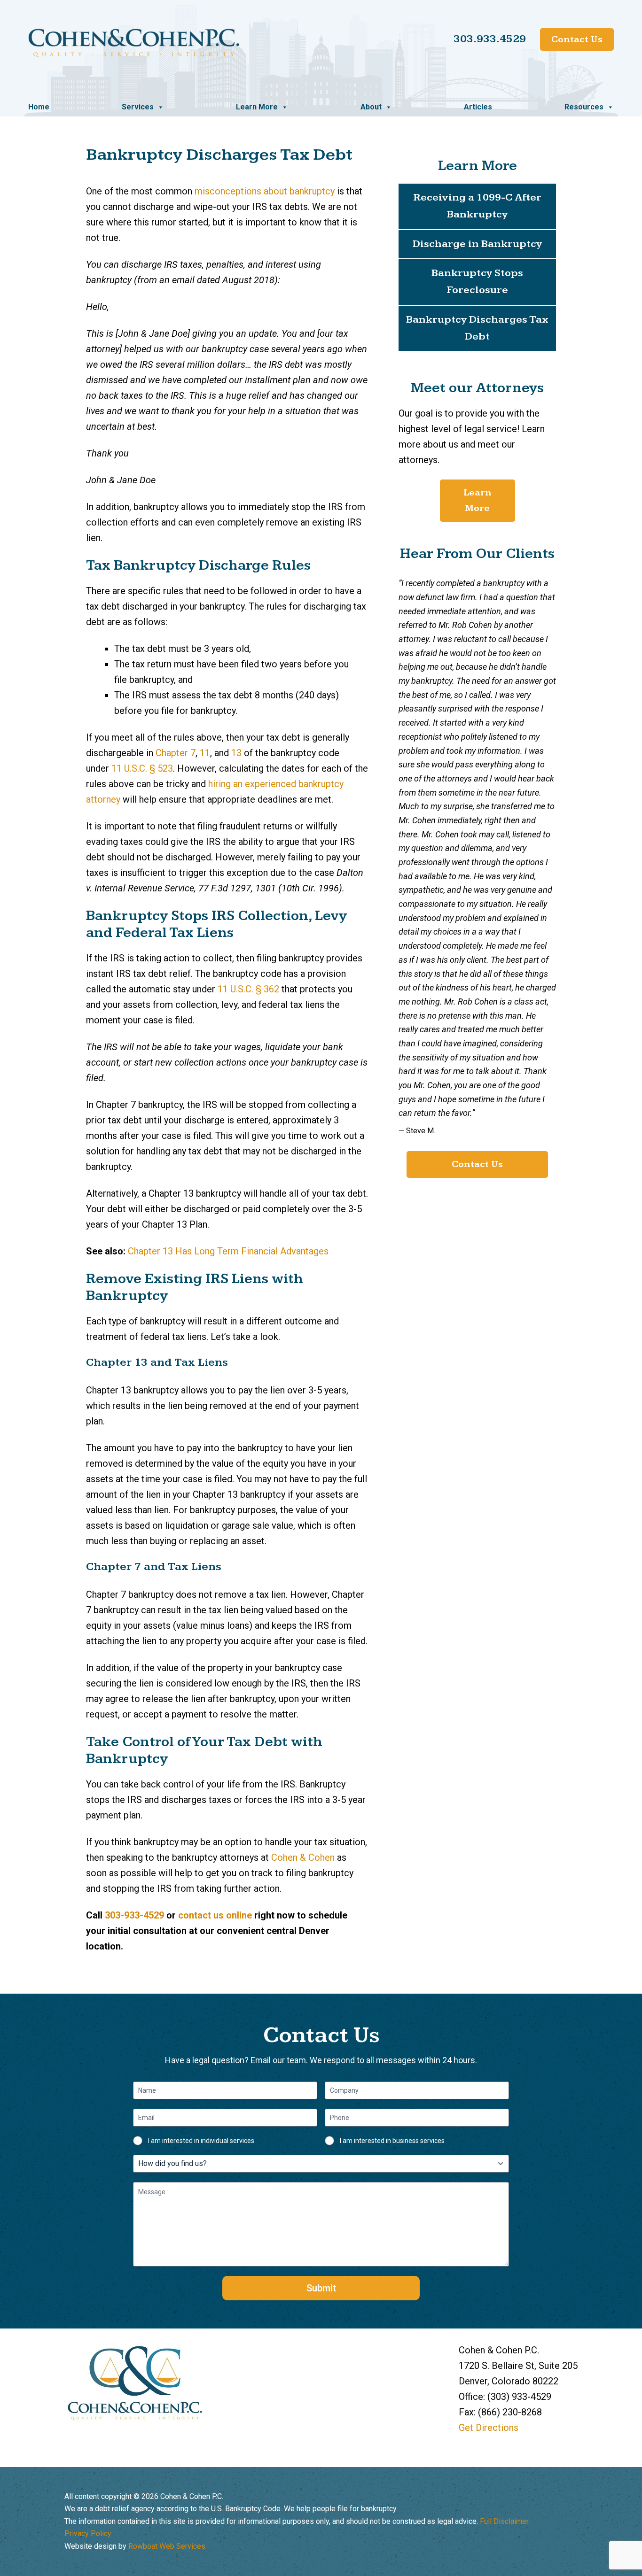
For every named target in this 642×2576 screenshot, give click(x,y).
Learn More (257, 107)
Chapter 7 (176, 753)
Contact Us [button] (477, 1164)
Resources (584, 107)
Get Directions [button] (489, 2428)
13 (236, 753)
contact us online (215, 1915)
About (371, 107)
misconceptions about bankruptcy (265, 191)
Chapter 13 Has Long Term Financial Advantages (228, 1251)
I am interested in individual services (201, 2141)
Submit (321, 2288)
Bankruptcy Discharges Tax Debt (477, 328)
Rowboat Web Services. (168, 2546)
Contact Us (577, 39)
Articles (478, 107)
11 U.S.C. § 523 (142, 768)
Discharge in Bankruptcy (477, 244)
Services (138, 107)
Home (39, 107)
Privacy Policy (88, 2533)
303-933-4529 (134, 1915)
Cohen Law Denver (134, 43)
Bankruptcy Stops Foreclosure (477, 282)
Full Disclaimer (504, 2521)
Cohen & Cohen (304, 1857)
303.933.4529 (490, 39)
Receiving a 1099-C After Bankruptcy (477, 206)
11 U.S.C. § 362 (248, 989)
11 (205, 753)
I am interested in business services (392, 2141)
